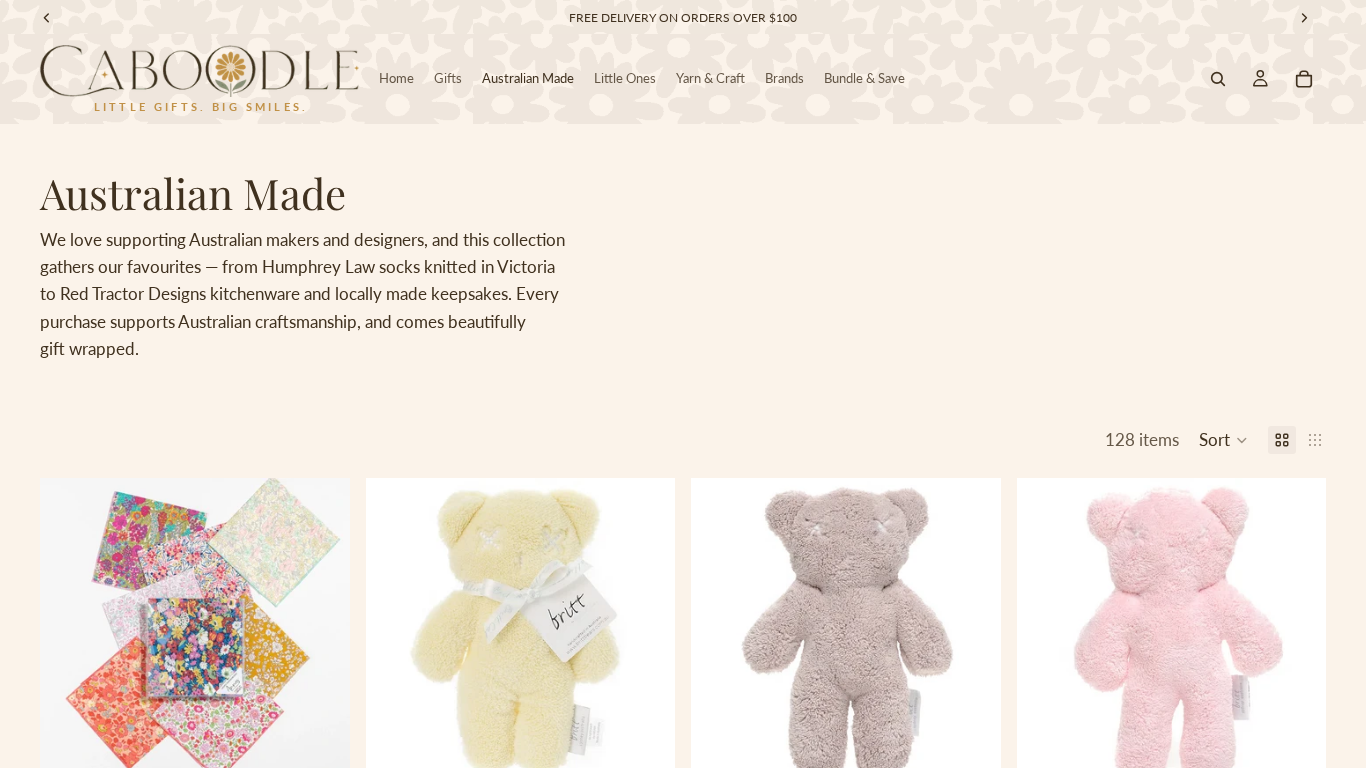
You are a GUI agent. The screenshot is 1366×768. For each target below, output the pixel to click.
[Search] (1218, 79)
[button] (1223, 440)
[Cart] (1304, 79)
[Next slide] (320, 633)
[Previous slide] (70, 633)
